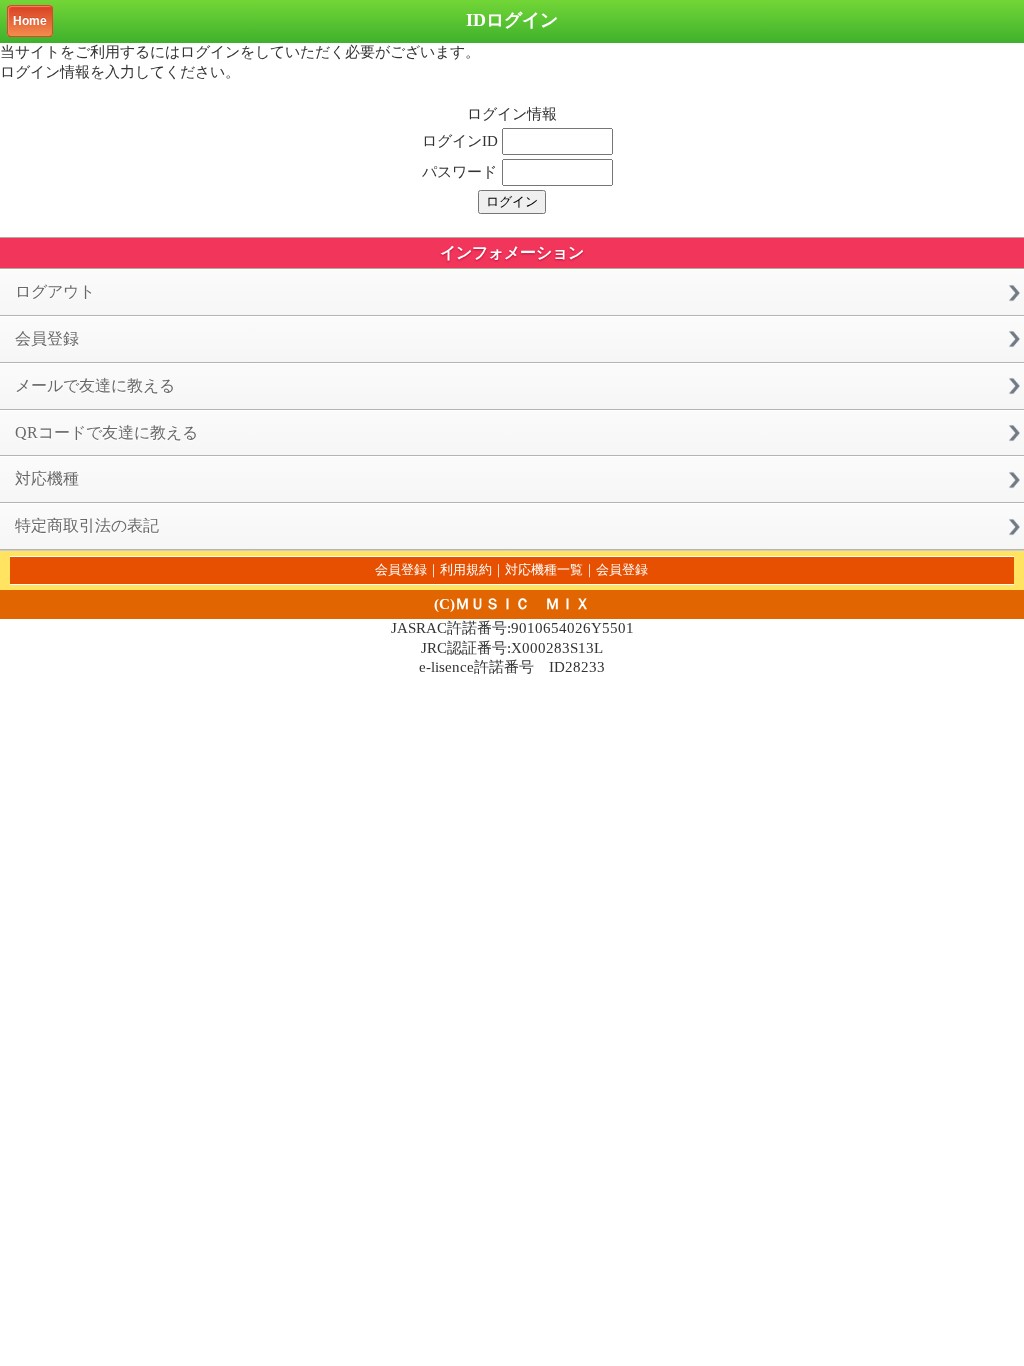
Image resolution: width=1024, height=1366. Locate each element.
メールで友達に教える (95, 385)
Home (30, 21)
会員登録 (47, 338)
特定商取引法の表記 (87, 525)
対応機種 (47, 478)
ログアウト (55, 291)
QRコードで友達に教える (106, 432)
